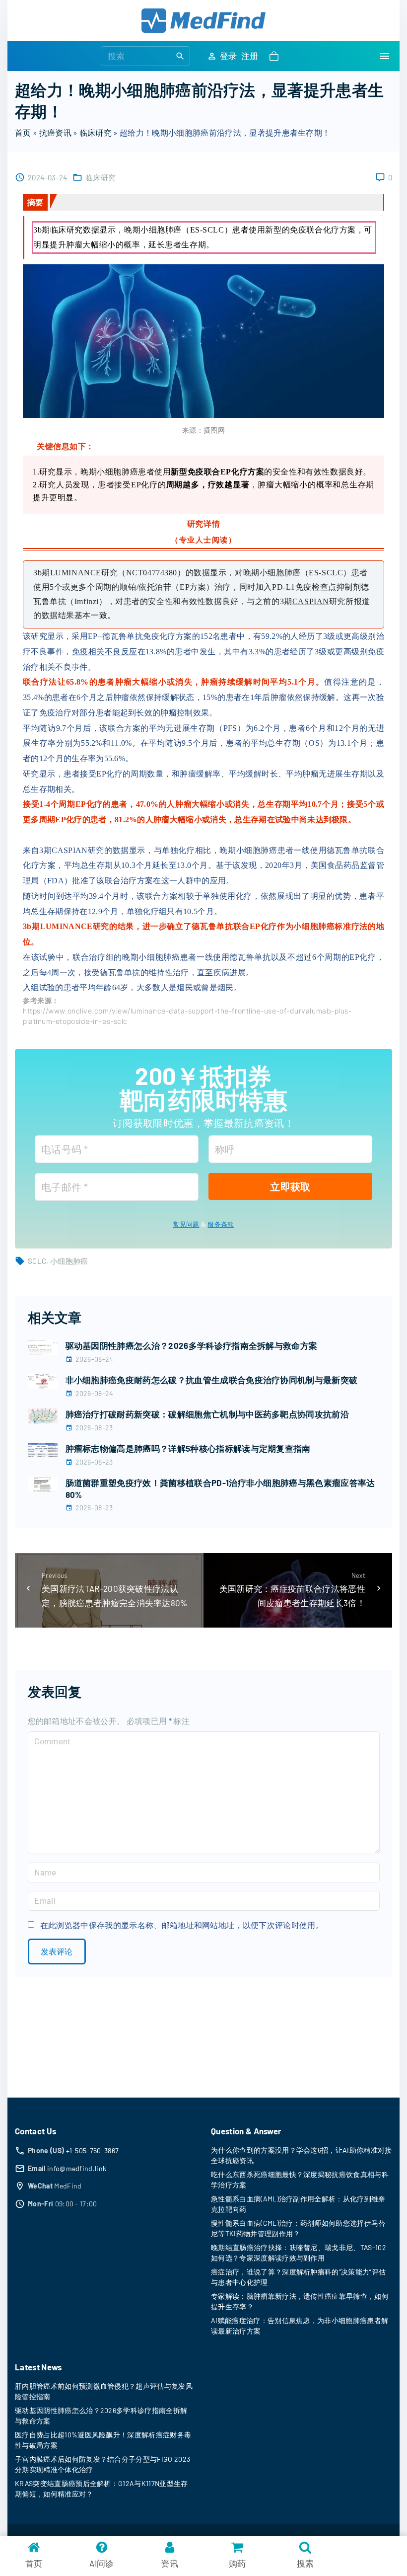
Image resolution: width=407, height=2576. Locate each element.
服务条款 (221, 1224)
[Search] (180, 56)
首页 (23, 132)
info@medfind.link (77, 2168)
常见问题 (186, 1224)
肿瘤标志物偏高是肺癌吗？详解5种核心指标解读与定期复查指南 (188, 1448)
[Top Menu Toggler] (385, 56)
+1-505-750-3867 (93, 2150)
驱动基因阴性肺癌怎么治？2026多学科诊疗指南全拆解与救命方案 (192, 1345)
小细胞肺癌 (69, 1261)
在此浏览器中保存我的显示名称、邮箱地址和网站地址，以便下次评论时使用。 (182, 1925)
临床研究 (96, 132)
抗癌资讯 (55, 132)
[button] (276, 56)
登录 (229, 56)
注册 (250, 56)
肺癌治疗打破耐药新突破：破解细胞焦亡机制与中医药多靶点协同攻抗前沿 (207, 1414)
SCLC (37, 1261)
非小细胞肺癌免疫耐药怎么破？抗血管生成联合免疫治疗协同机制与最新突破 (212, 1380)
